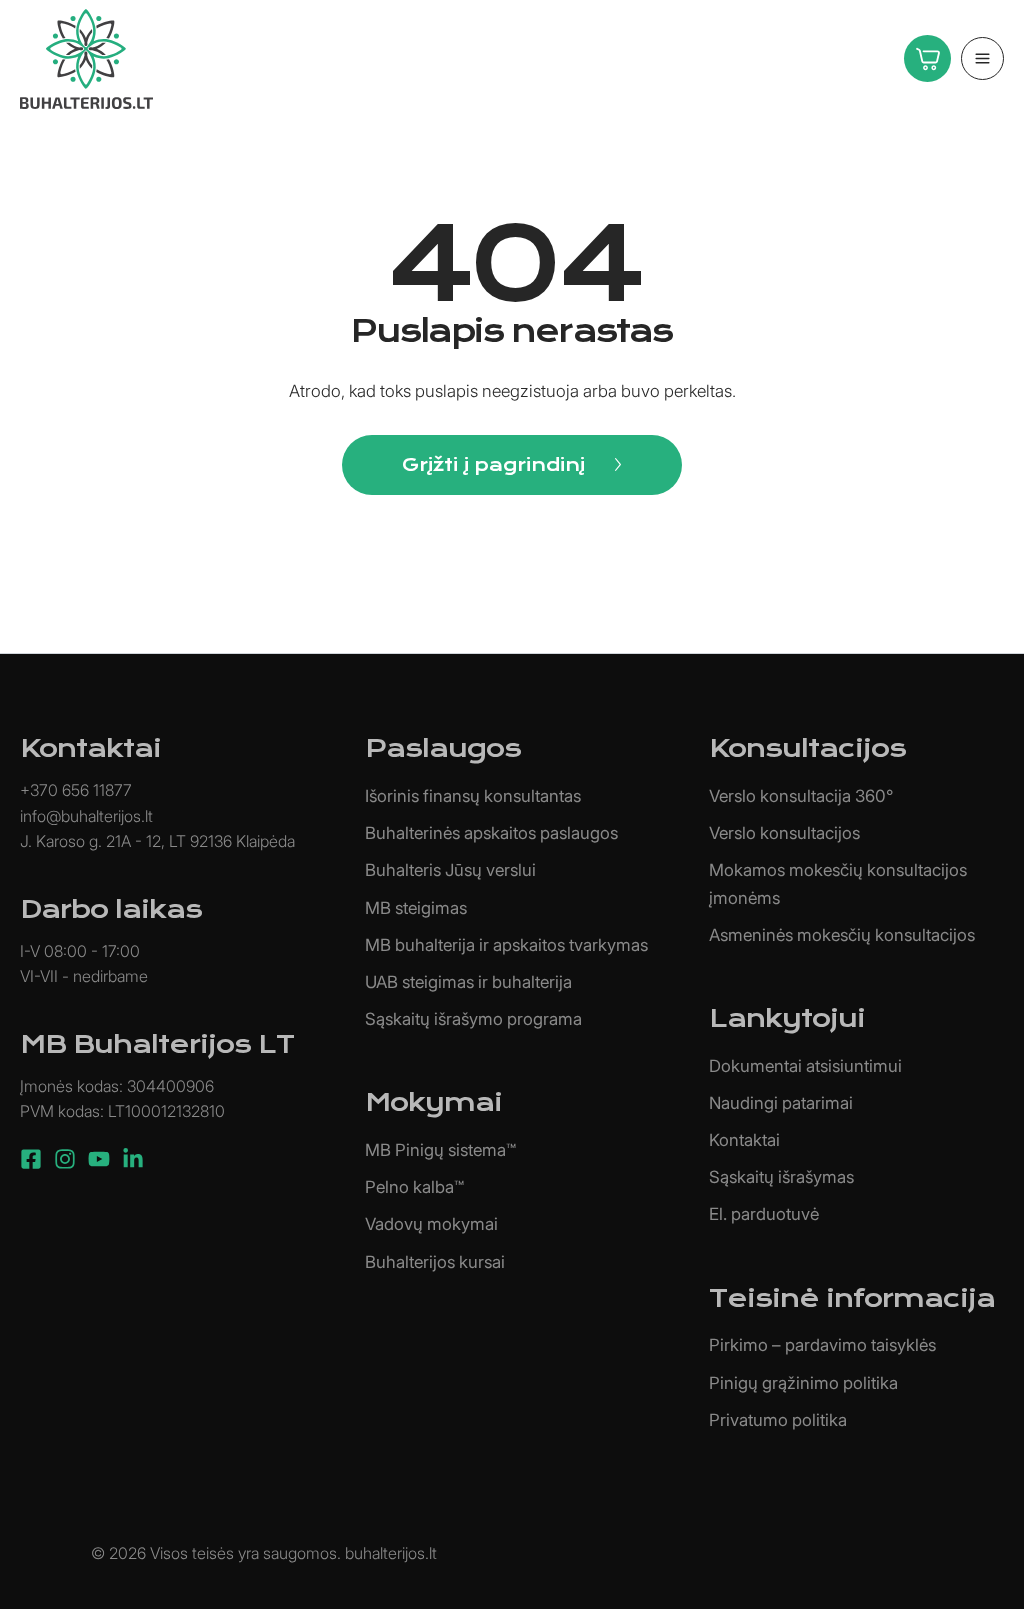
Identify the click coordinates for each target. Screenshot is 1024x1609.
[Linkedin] (133, 1159)
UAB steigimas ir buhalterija (468, 982)
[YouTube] (99, 1159)
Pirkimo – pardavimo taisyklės (822, 1345)
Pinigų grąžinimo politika (803, 1383)
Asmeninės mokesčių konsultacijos (842, 935)
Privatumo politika (778, 1420)
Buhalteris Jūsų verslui (450, 870)
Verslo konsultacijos (784, 833)
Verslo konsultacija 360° (801, 796)
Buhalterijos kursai (435, 1262)
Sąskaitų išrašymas (781, 1177)
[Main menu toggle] (982, 58)
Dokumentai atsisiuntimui (805, 1066)
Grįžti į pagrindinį (493, 464)
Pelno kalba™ (414, 1187)
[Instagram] (65, 1159)
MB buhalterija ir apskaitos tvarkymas (506, 945)
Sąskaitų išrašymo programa (473, 1019)
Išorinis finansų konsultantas (473, 796)
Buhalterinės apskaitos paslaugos (491, 833)
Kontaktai (744, 1140)
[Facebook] (31, 1159)
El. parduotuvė (764, 1214)
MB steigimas (416, 908)
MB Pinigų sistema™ (440, 1150)
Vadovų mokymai (431, 1224)
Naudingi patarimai (781, 1103)
